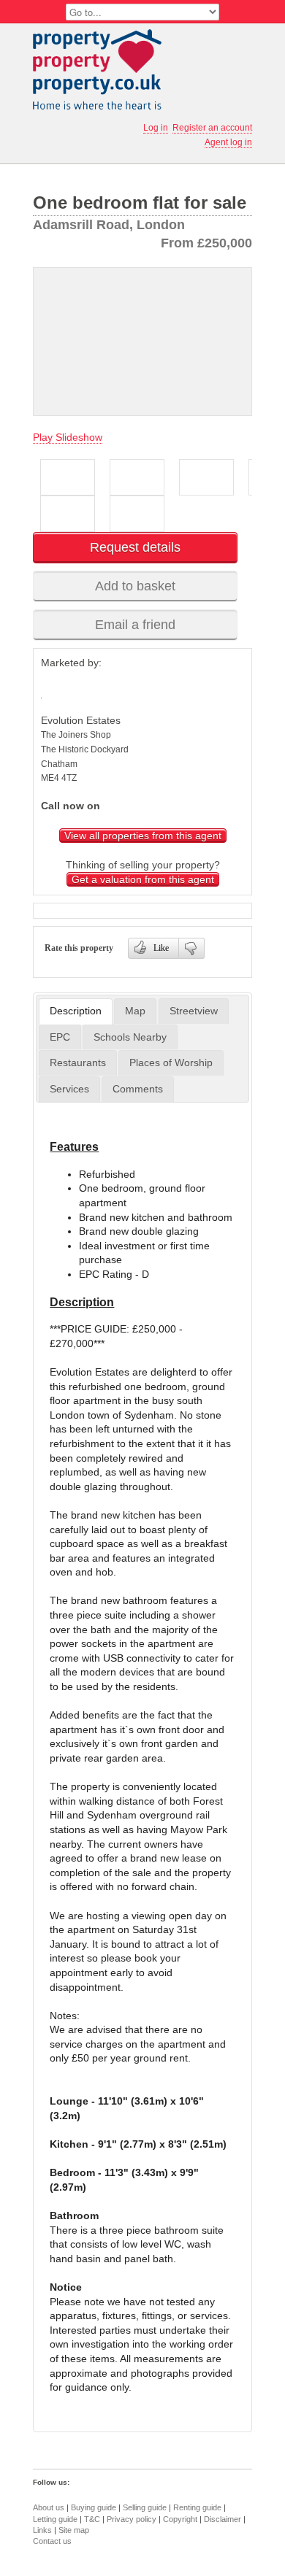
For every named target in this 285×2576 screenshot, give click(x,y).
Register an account (212, 128)
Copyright (180, 2519)
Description (76, 1011)
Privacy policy (132, 2519)
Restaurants (78, 1063)
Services (69, 1089)
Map (135, 1011)
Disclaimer (223, 2519)
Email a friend (135, 625)
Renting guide (197, 2507)
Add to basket (135, 586)
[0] (192, 948)
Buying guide (94, 2507)
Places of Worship (171, 1063)
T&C (92, 2519)
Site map (74, 2530)
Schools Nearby (130, 1037)
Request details (135, 547)
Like (161, 948)
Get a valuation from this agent (143, 879)
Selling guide (145, 2507)
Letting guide (55, 2519)
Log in (156, 128)
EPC (60, 1037)
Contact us (52, 2541)
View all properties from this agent (143, 836)
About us (49, 2507)
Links (42, 2530)
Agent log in (228, 142)
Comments (138, 1089)
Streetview (194, 1011)
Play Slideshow (68, 437)
